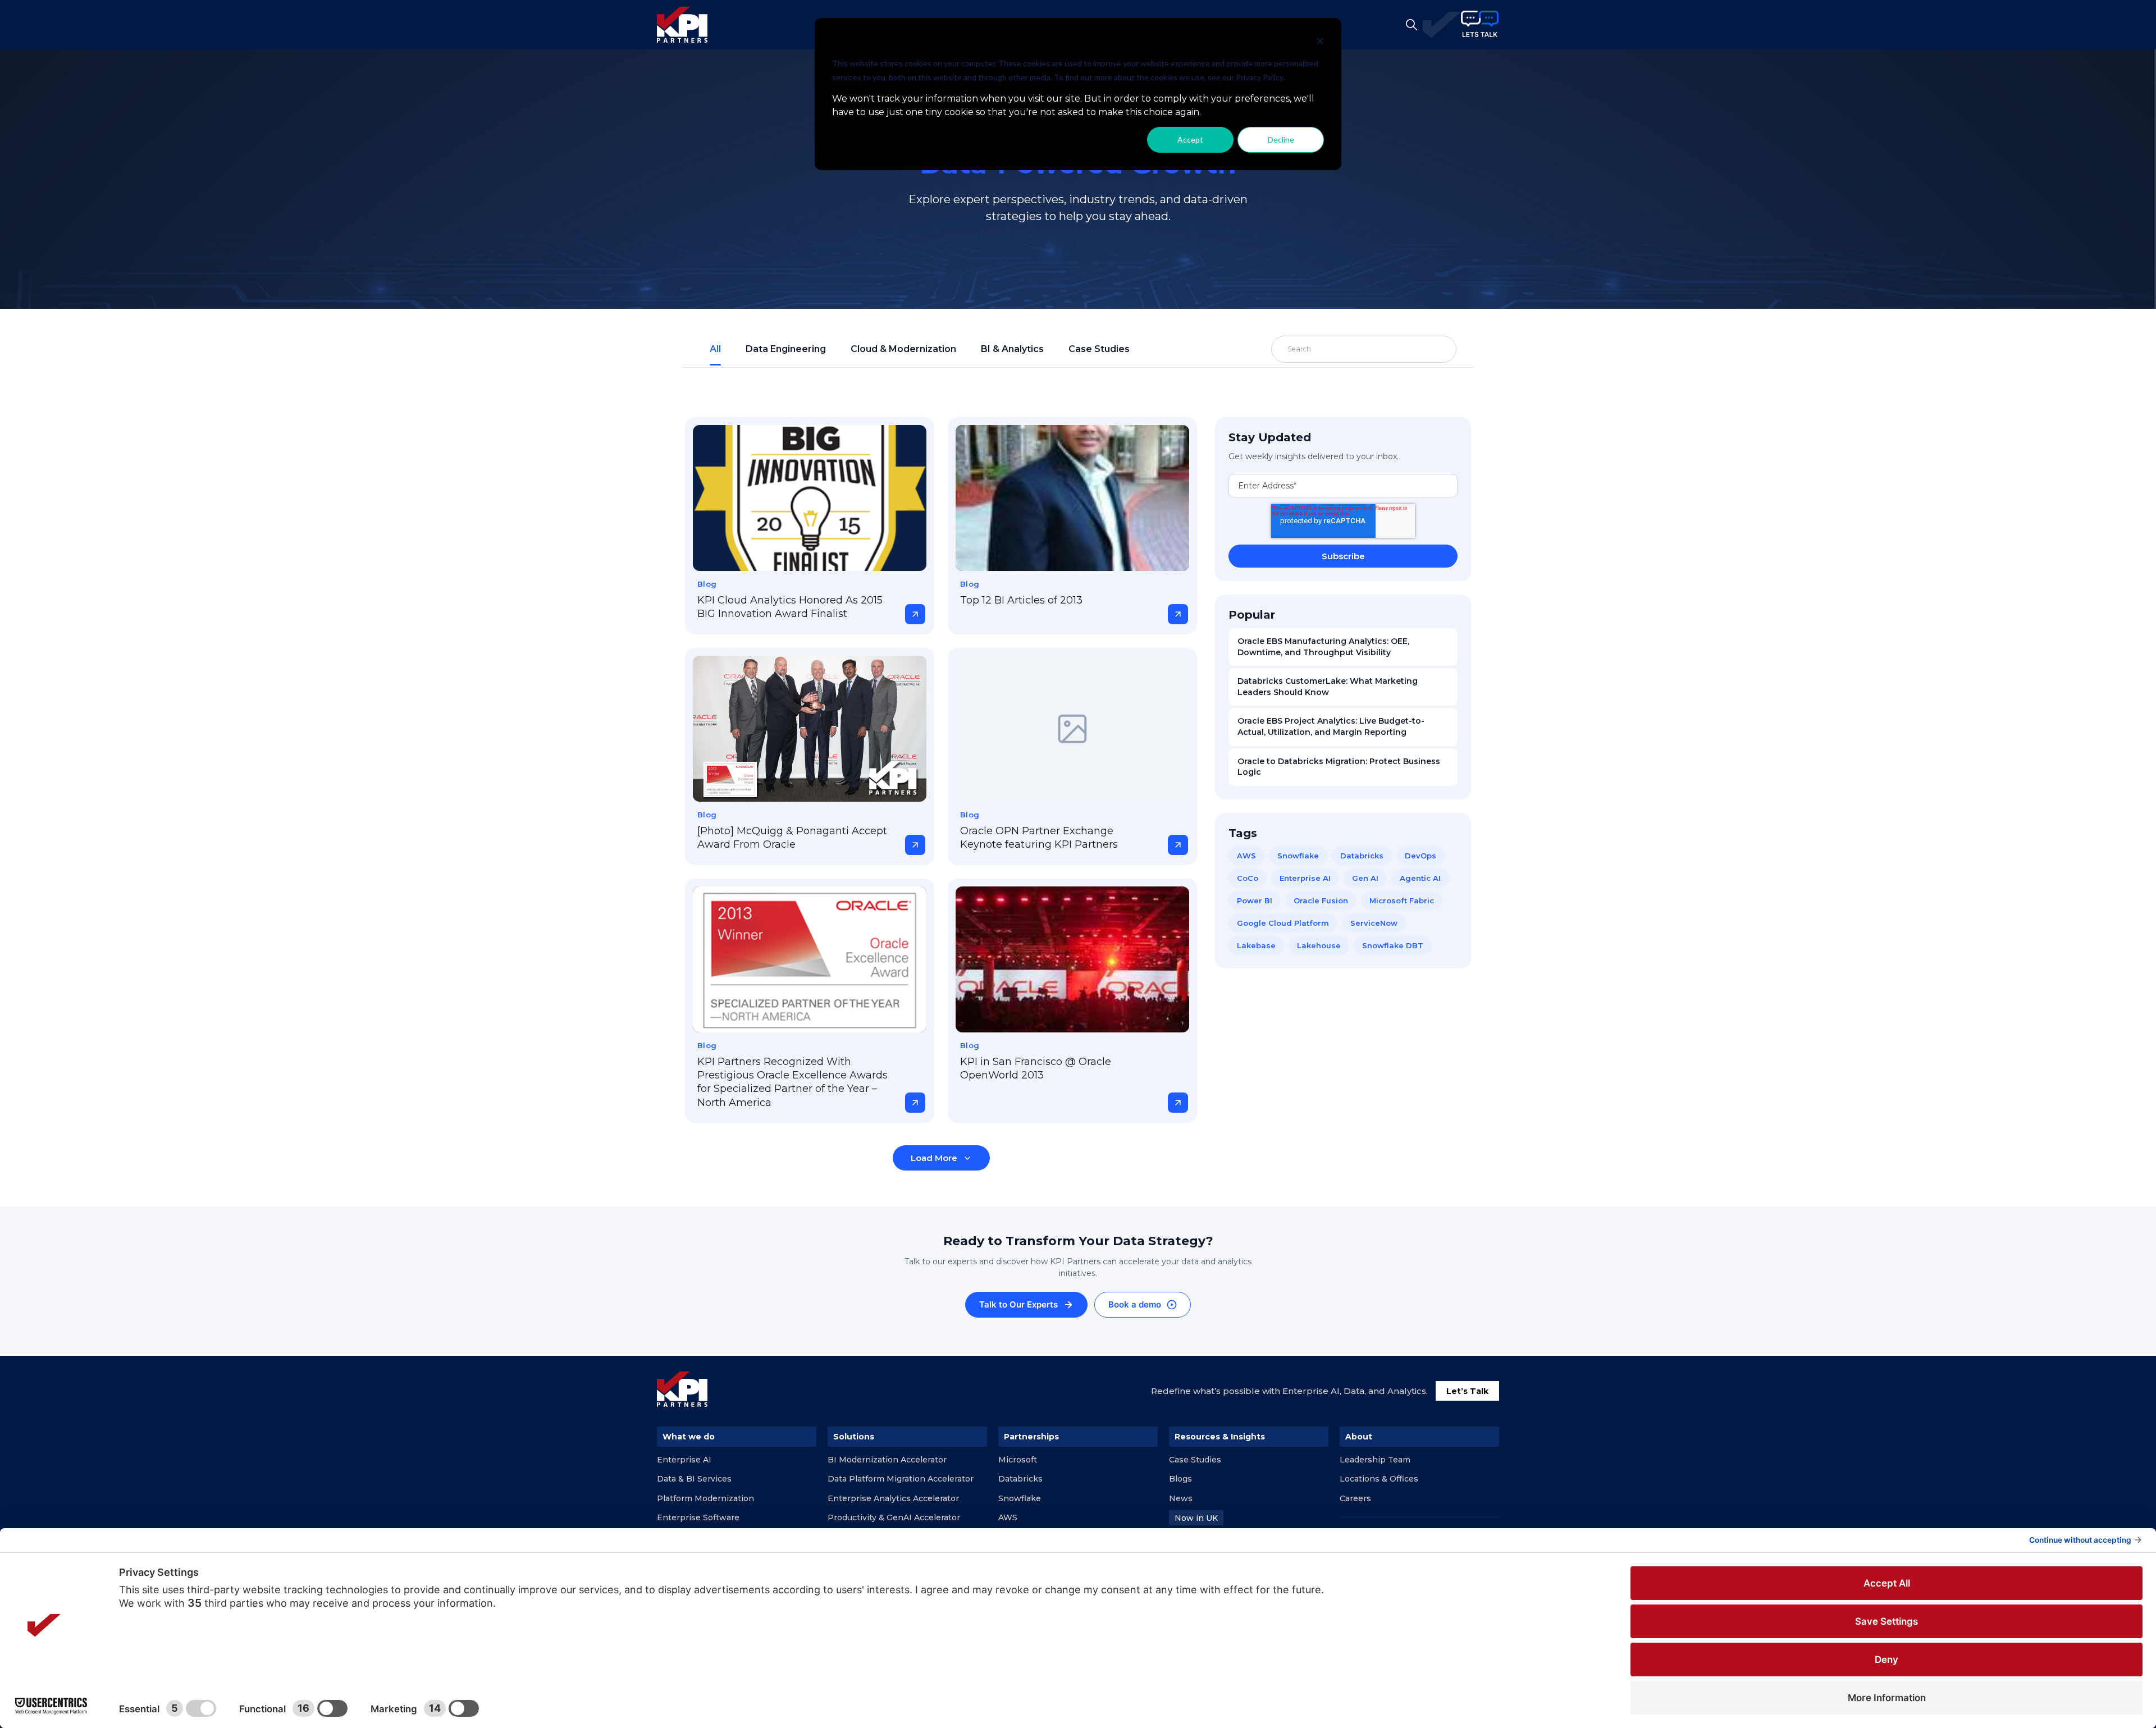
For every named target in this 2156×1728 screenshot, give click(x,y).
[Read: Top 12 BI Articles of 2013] (1072, 498)
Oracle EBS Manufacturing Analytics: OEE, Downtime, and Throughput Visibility (1323, 647)
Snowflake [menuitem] (1020, 1498)
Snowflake (1298, 856)
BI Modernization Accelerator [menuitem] (887, 1460)
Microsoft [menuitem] (1018, 1460)
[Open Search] (1412, 25)
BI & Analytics (1012, 349)
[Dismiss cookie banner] (1320, 42)
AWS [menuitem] (1008, 1517)
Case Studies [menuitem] (1195, 1460)
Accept (1190, 140)
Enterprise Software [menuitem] (698, 1517)
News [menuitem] (1181, 1498)
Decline (1281, 140)
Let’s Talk (1467, 1391)
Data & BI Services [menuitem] (694, 1479)
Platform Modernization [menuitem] (705, 1498)
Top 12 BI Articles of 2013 (1021, 600)
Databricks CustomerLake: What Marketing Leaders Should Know (1328, 687)
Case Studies (1099, 349)
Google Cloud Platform (1283, 923)
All (715, 349)
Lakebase (1256, 945)
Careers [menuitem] (1355, 1498)
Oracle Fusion (1321, 900)
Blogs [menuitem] (1180, 1479)
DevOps (1420, 856)
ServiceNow (1374, 923)
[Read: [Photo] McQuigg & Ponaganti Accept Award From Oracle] (810, 729)
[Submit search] (1422, 349)
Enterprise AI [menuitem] (684, 1460)
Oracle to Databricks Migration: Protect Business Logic (1339, 767)
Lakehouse (1319, 945)
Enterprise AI (1305, 878)
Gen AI (1365, 878)
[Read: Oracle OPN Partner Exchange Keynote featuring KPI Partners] (1072, 729)
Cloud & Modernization (903, 349)
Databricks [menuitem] (1020, 1479)
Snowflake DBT (1393, 945)
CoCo (1248, 878)
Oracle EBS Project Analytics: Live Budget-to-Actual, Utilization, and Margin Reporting (1331, 726)
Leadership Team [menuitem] (1375, 1460)
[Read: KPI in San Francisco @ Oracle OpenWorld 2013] (1072, 959)
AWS (1246, 856)
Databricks (1362, 856)
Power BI (1255, 900)
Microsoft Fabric (1402, 900)
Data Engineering (786, 349)
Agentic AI (1420, 878)
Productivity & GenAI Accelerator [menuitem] (894, 1517)
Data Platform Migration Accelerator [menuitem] (901, 1479)
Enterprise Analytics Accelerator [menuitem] (893, 1498)
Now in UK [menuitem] (1196, 1518)
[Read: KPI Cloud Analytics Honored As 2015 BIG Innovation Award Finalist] (810, 498)
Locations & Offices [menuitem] (1379, 1479)
